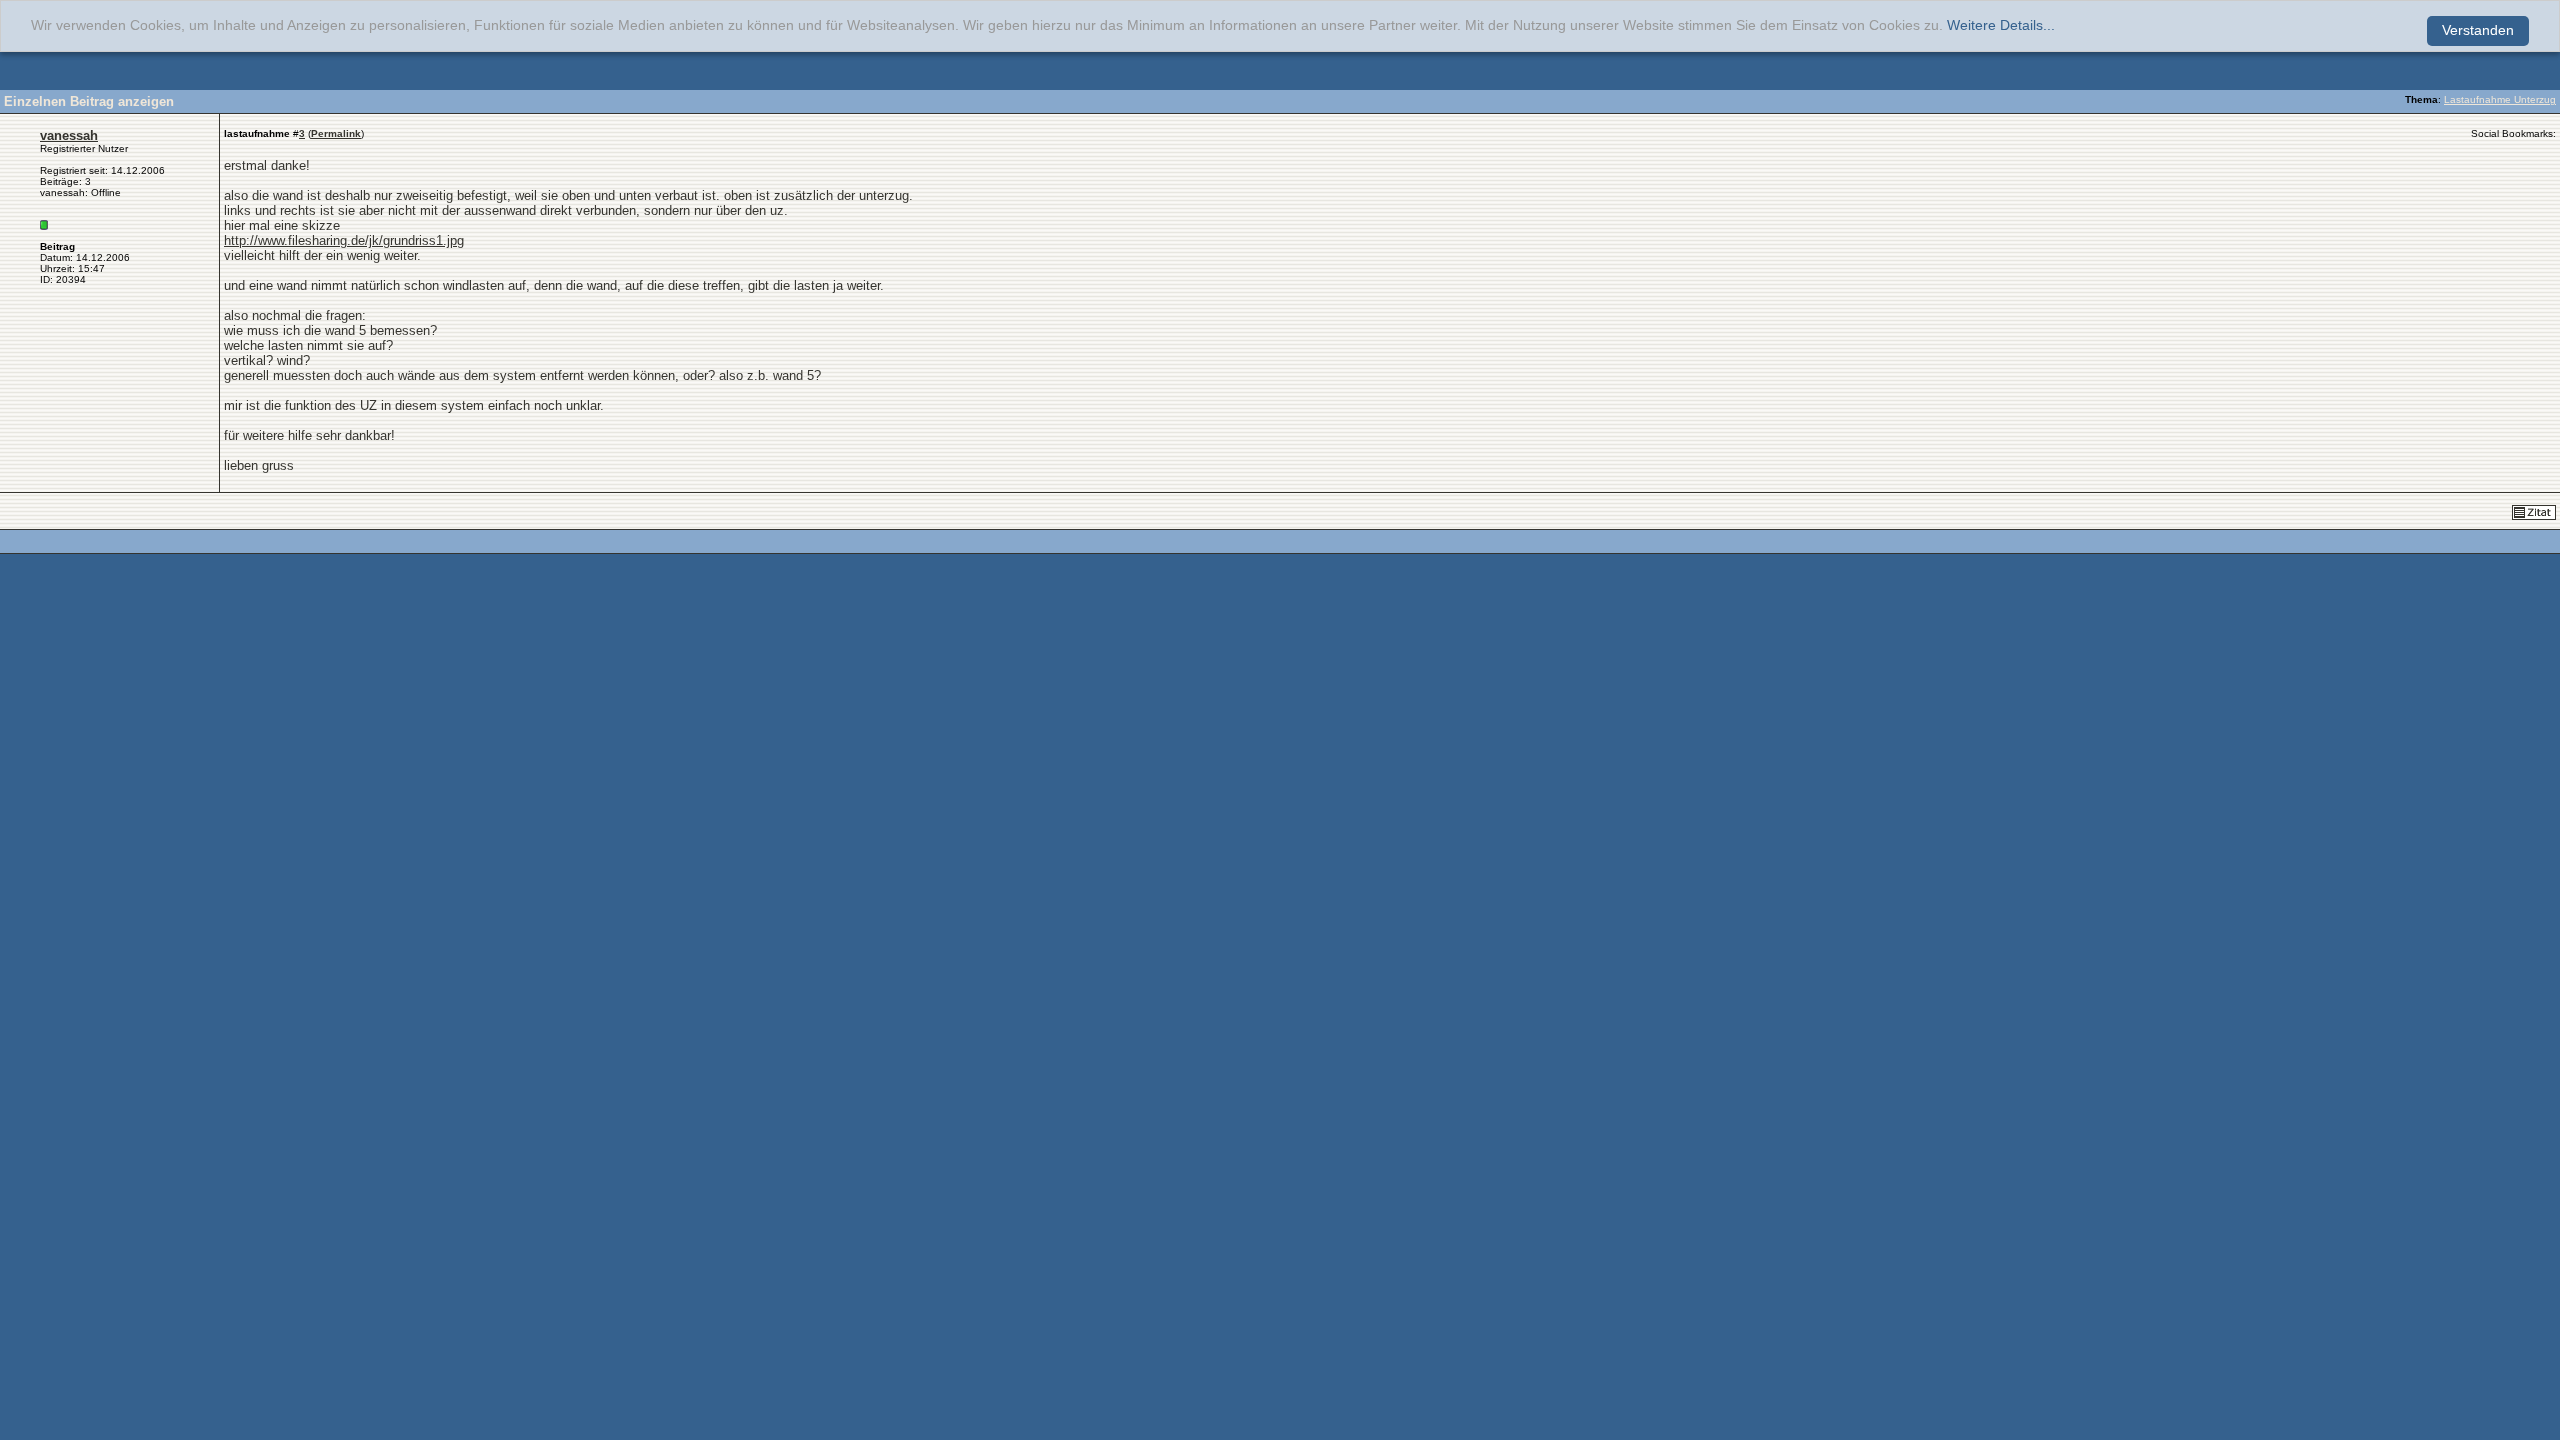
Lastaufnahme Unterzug (2500, 99)
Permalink (336, 133)
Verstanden (2478, 30)
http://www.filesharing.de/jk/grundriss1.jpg (344, 240)
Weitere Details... (2001, 25)
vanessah (69, 135)
